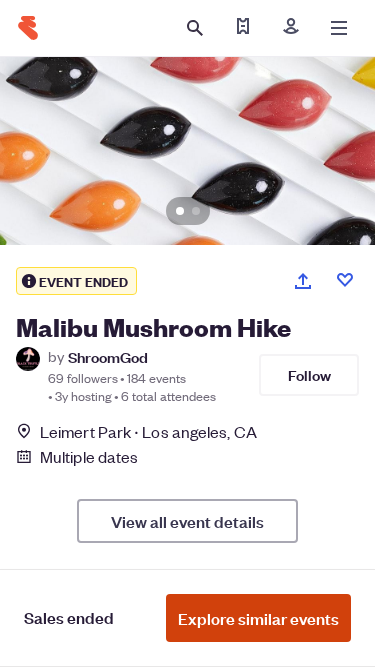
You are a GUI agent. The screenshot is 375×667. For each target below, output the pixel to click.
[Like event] (345, 280)
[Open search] (195, 28)
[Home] (28, 28)
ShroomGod (108, 356)
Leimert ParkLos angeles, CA (148, 431)
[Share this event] (303, 281)
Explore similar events (258, 618)
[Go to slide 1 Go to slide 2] (187, 151)
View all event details (187, 521)
